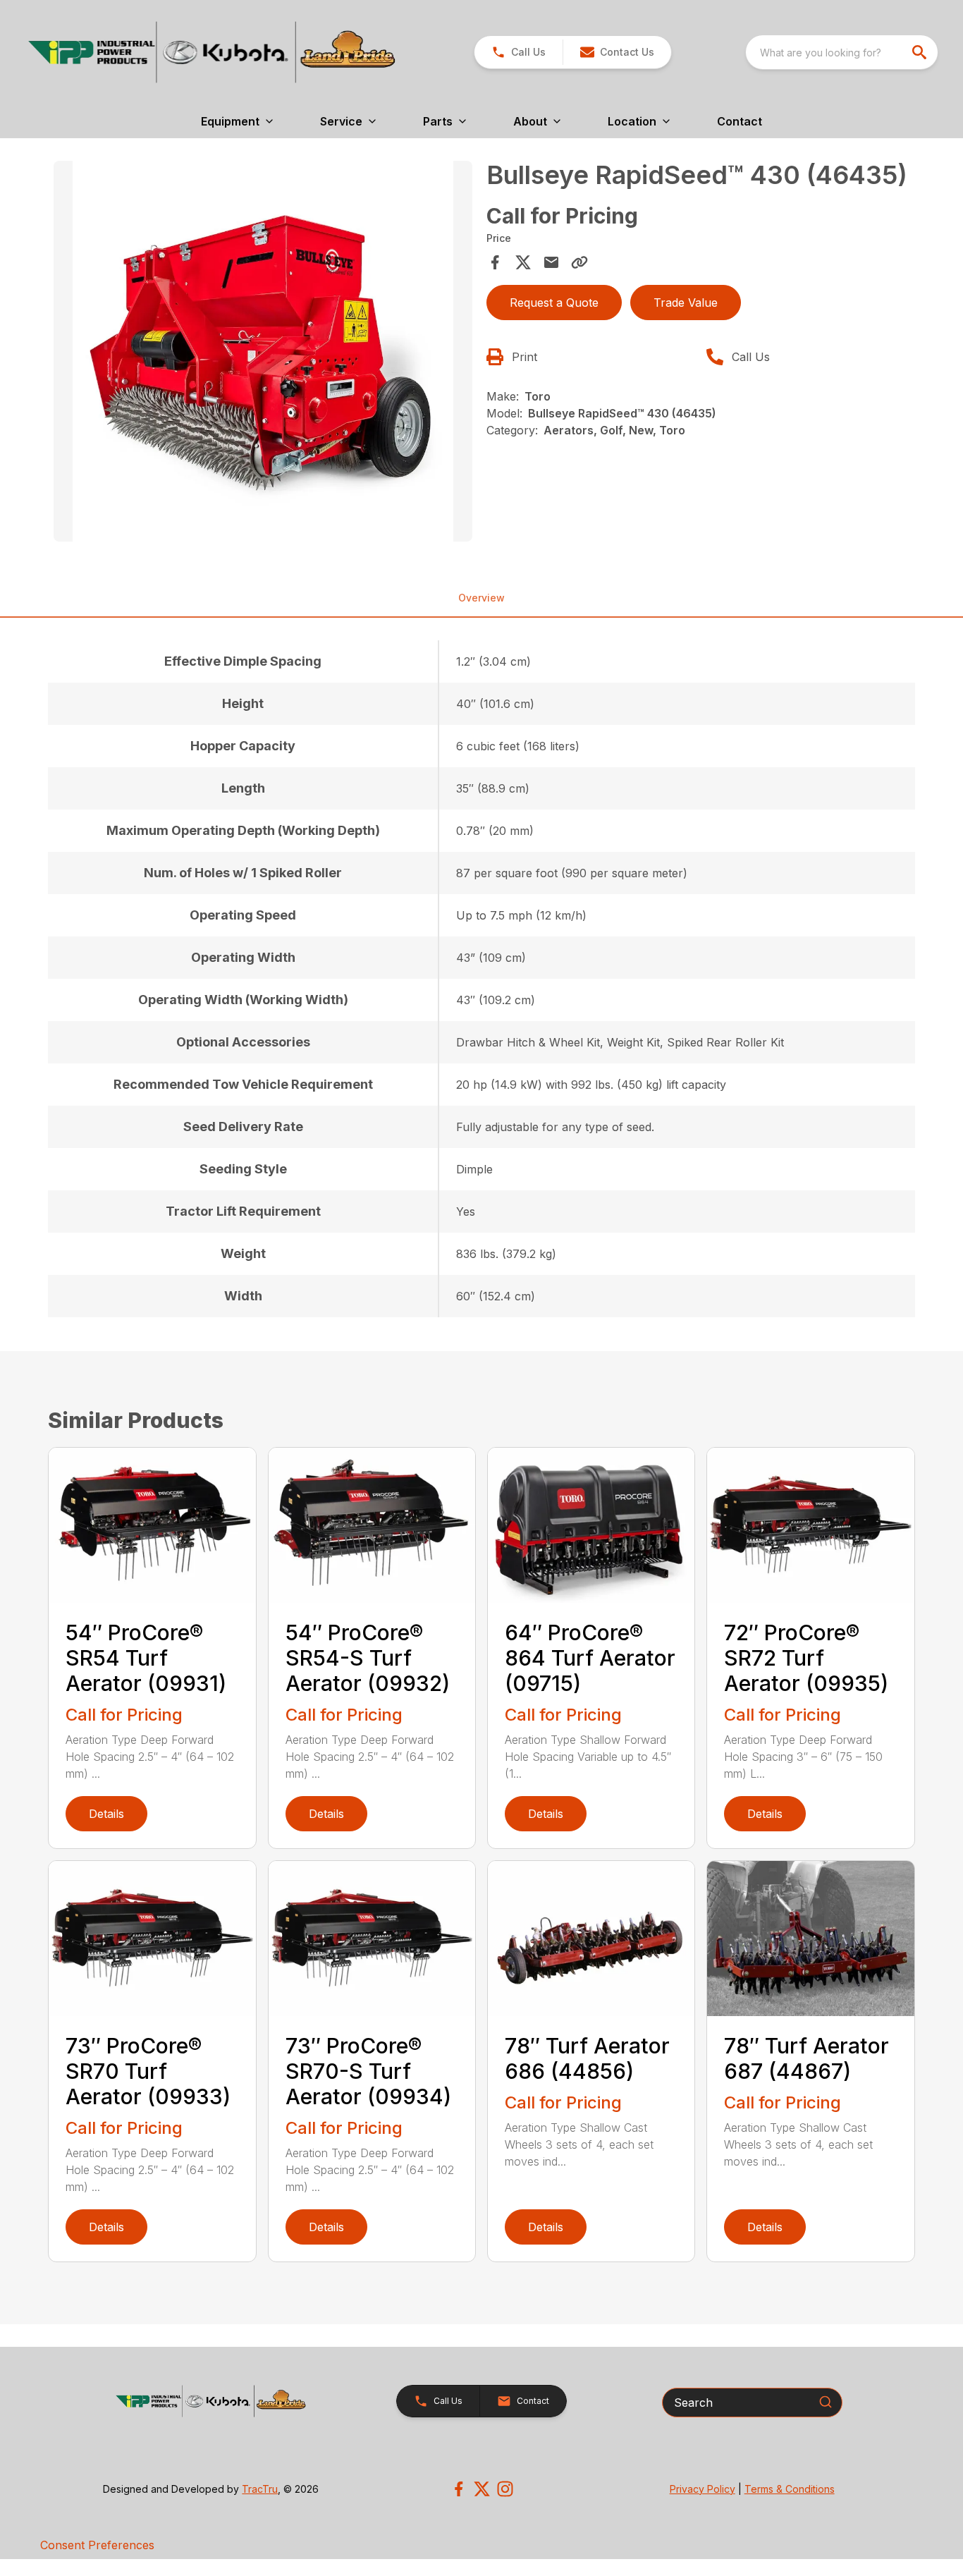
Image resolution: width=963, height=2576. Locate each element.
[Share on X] (523, 262)
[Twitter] (482, 2489)
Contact (740, 121)
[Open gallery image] (263, 351)
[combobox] (842, 52)
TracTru (260, 2489)
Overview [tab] (481, 598)
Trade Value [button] (686, 303)
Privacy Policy (703, 2489)
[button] (519, 52)
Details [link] (106, 1814)
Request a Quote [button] (554, 303)
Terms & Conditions (790, 2489)
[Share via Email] (551, 262)
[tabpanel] (263, 353)
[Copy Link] (579, 262)
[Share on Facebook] (495, 262)
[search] (921, 52)
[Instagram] (505, 2489)
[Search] (826, 2402)
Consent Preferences (97, 2545)
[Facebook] (459, 2489)
